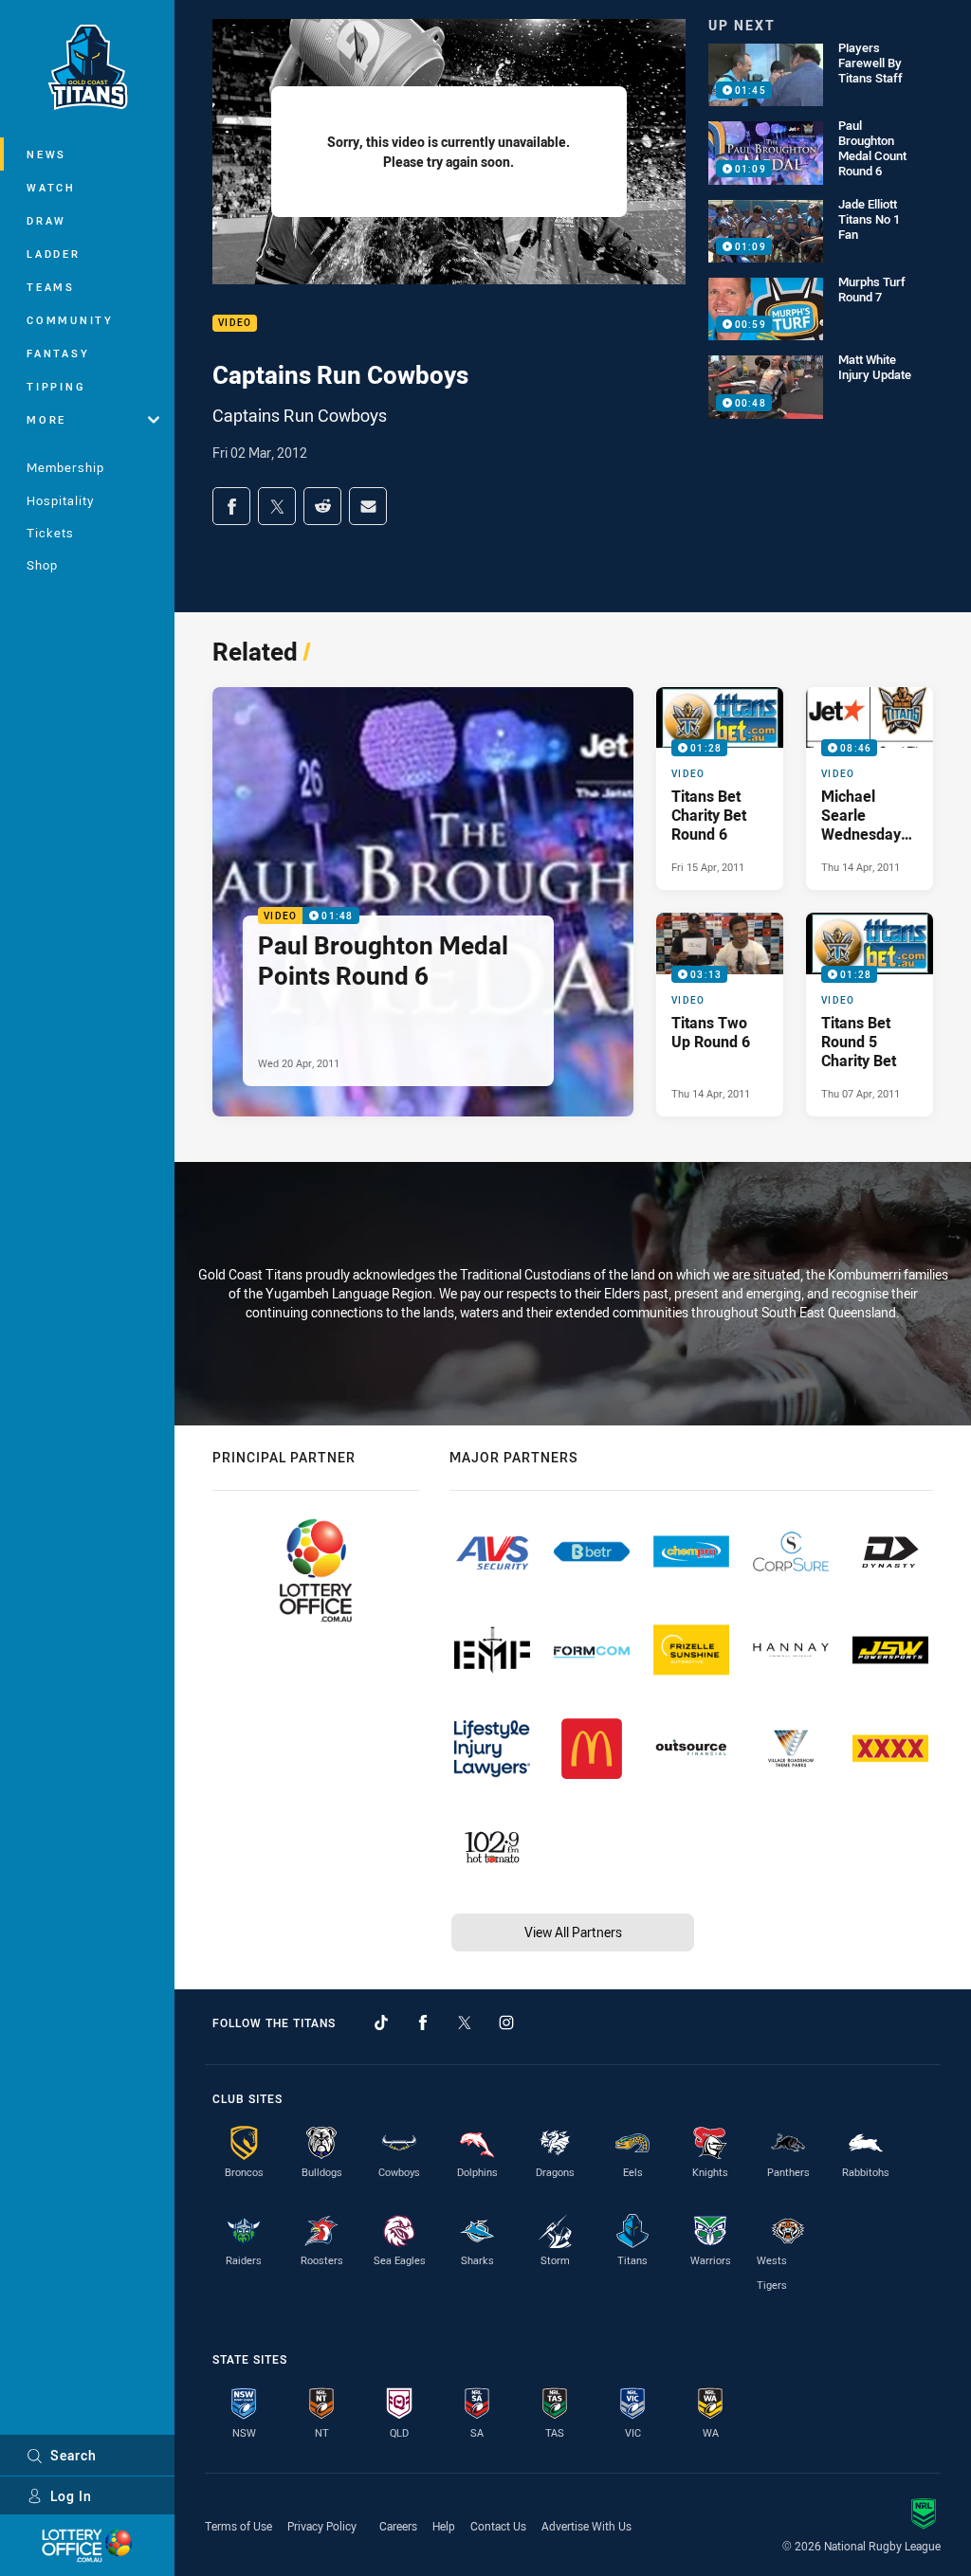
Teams (51, 287)
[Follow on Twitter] (465, 2023)
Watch (51, 187)
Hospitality (60, 500)
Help (444, 2526)
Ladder (54, 254)
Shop (42, 565)
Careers (398, 2526)
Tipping (56, 386)
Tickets (50, 533)
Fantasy (58, 353)
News (46, 154)
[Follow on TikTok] (381, 2023)
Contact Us (498, 2526)
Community (70, 320)
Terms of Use (238, 2526)
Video (235, 324)
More (46, 419)
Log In (71, 2496)
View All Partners (573, 1932)
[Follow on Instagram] (506, 2023)
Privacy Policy (322, 2526)
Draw (46, 220)
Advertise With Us (586, 2526)
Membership (65, 467)
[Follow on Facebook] (423, 2023)
